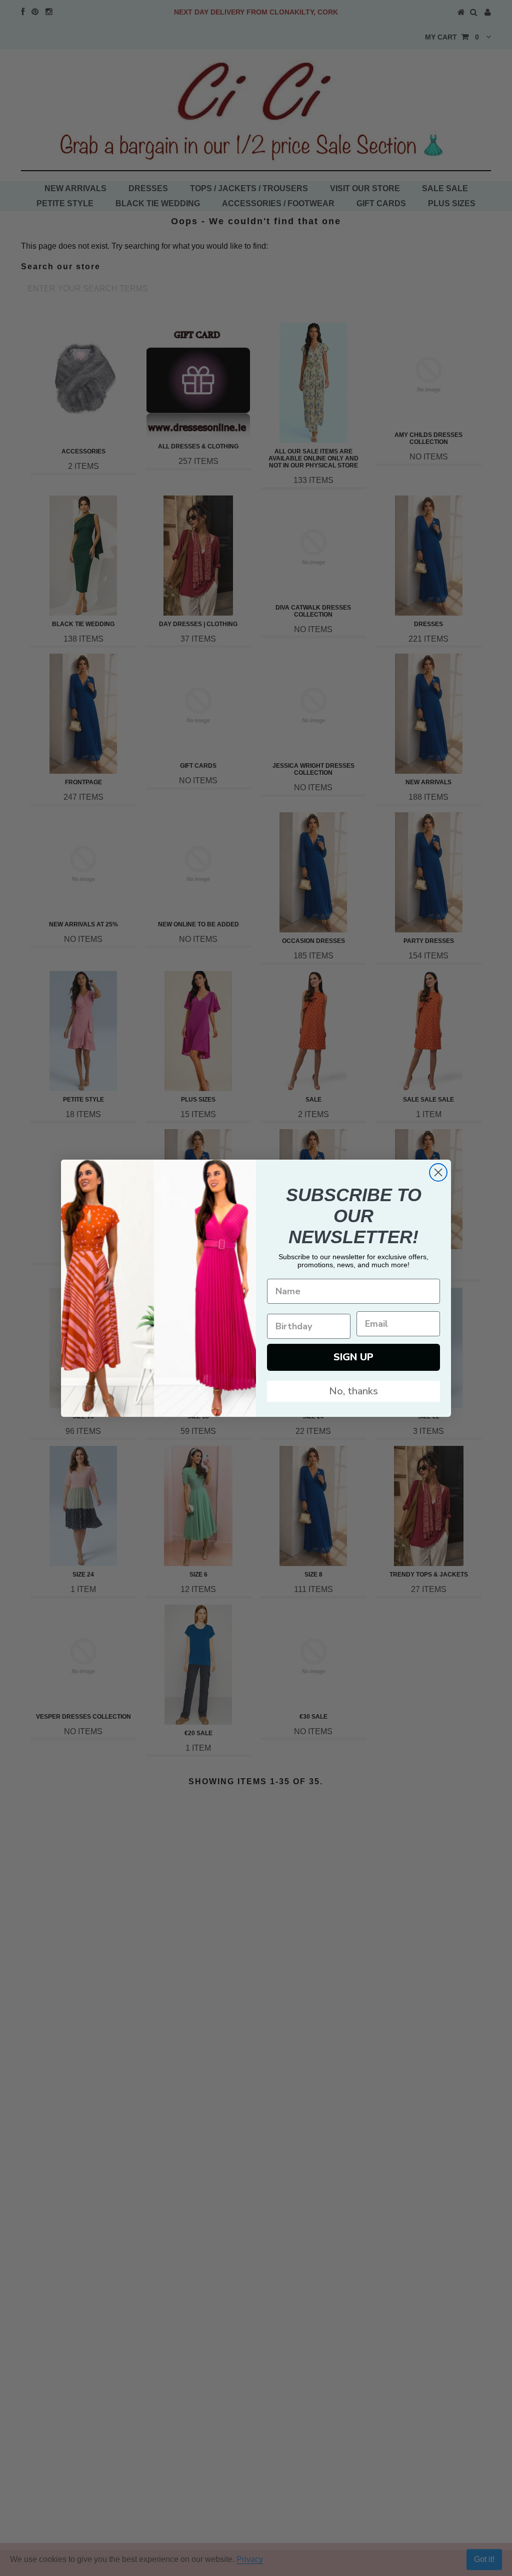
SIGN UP (353, 1357)
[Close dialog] (438, 1172)
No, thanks (353, 1391)
